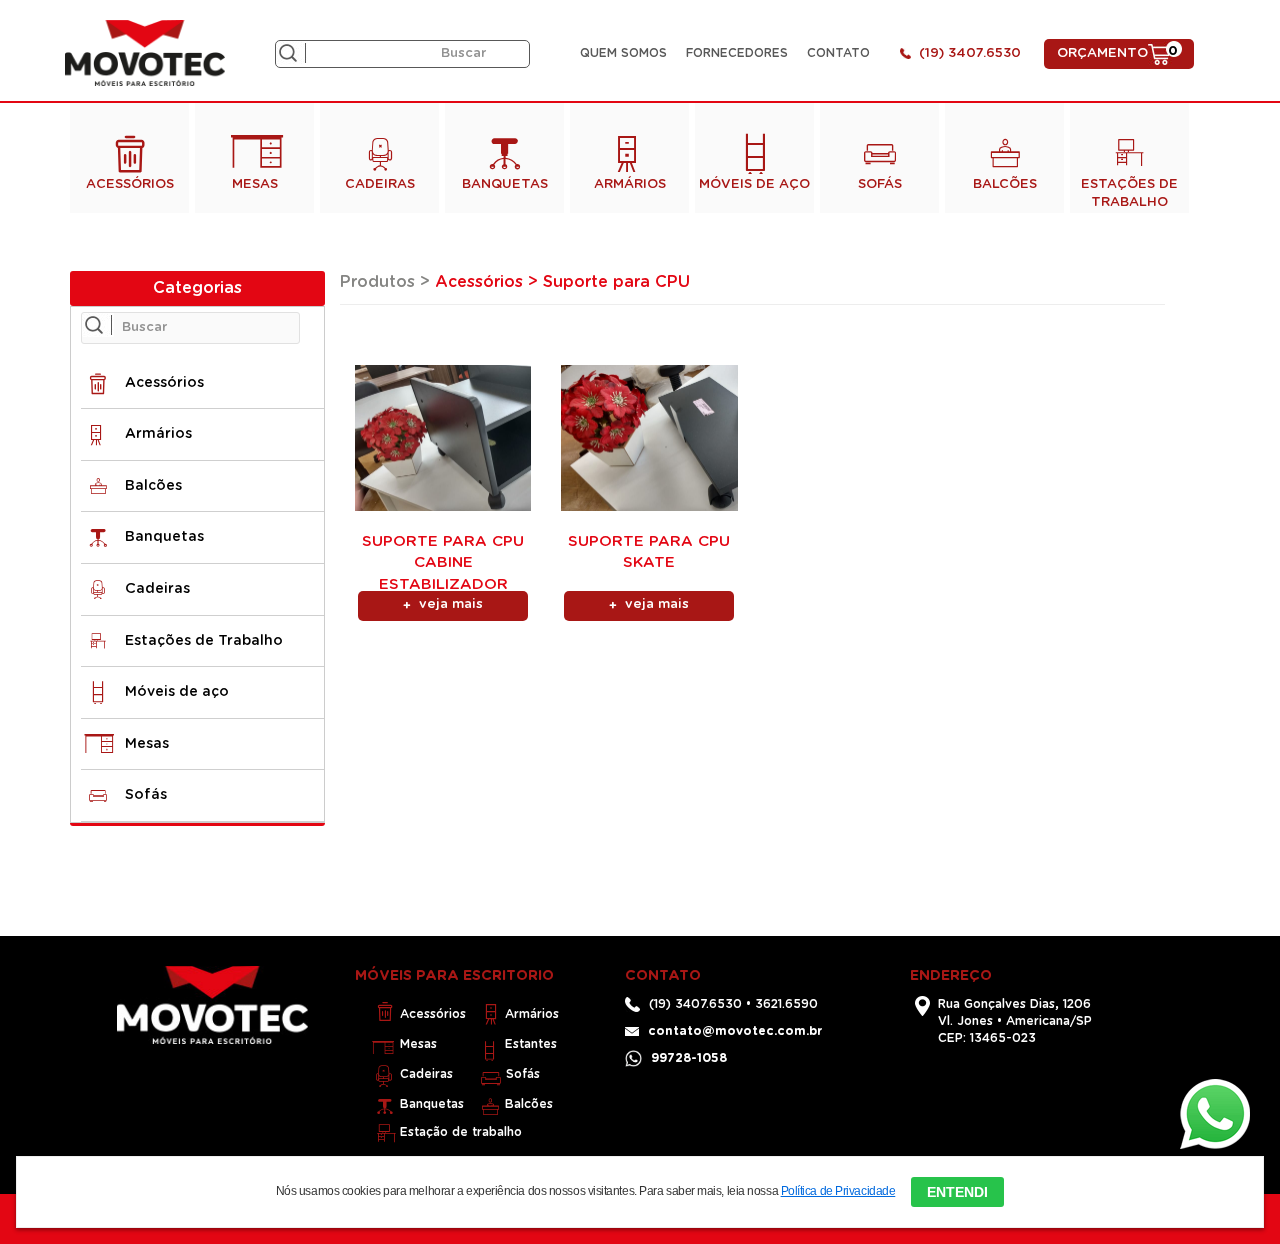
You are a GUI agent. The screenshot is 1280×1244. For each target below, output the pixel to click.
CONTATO (838, 53)
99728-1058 (689, 1058)
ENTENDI (957, 1192)
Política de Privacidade (838, 1191)
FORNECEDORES (737, 53)
